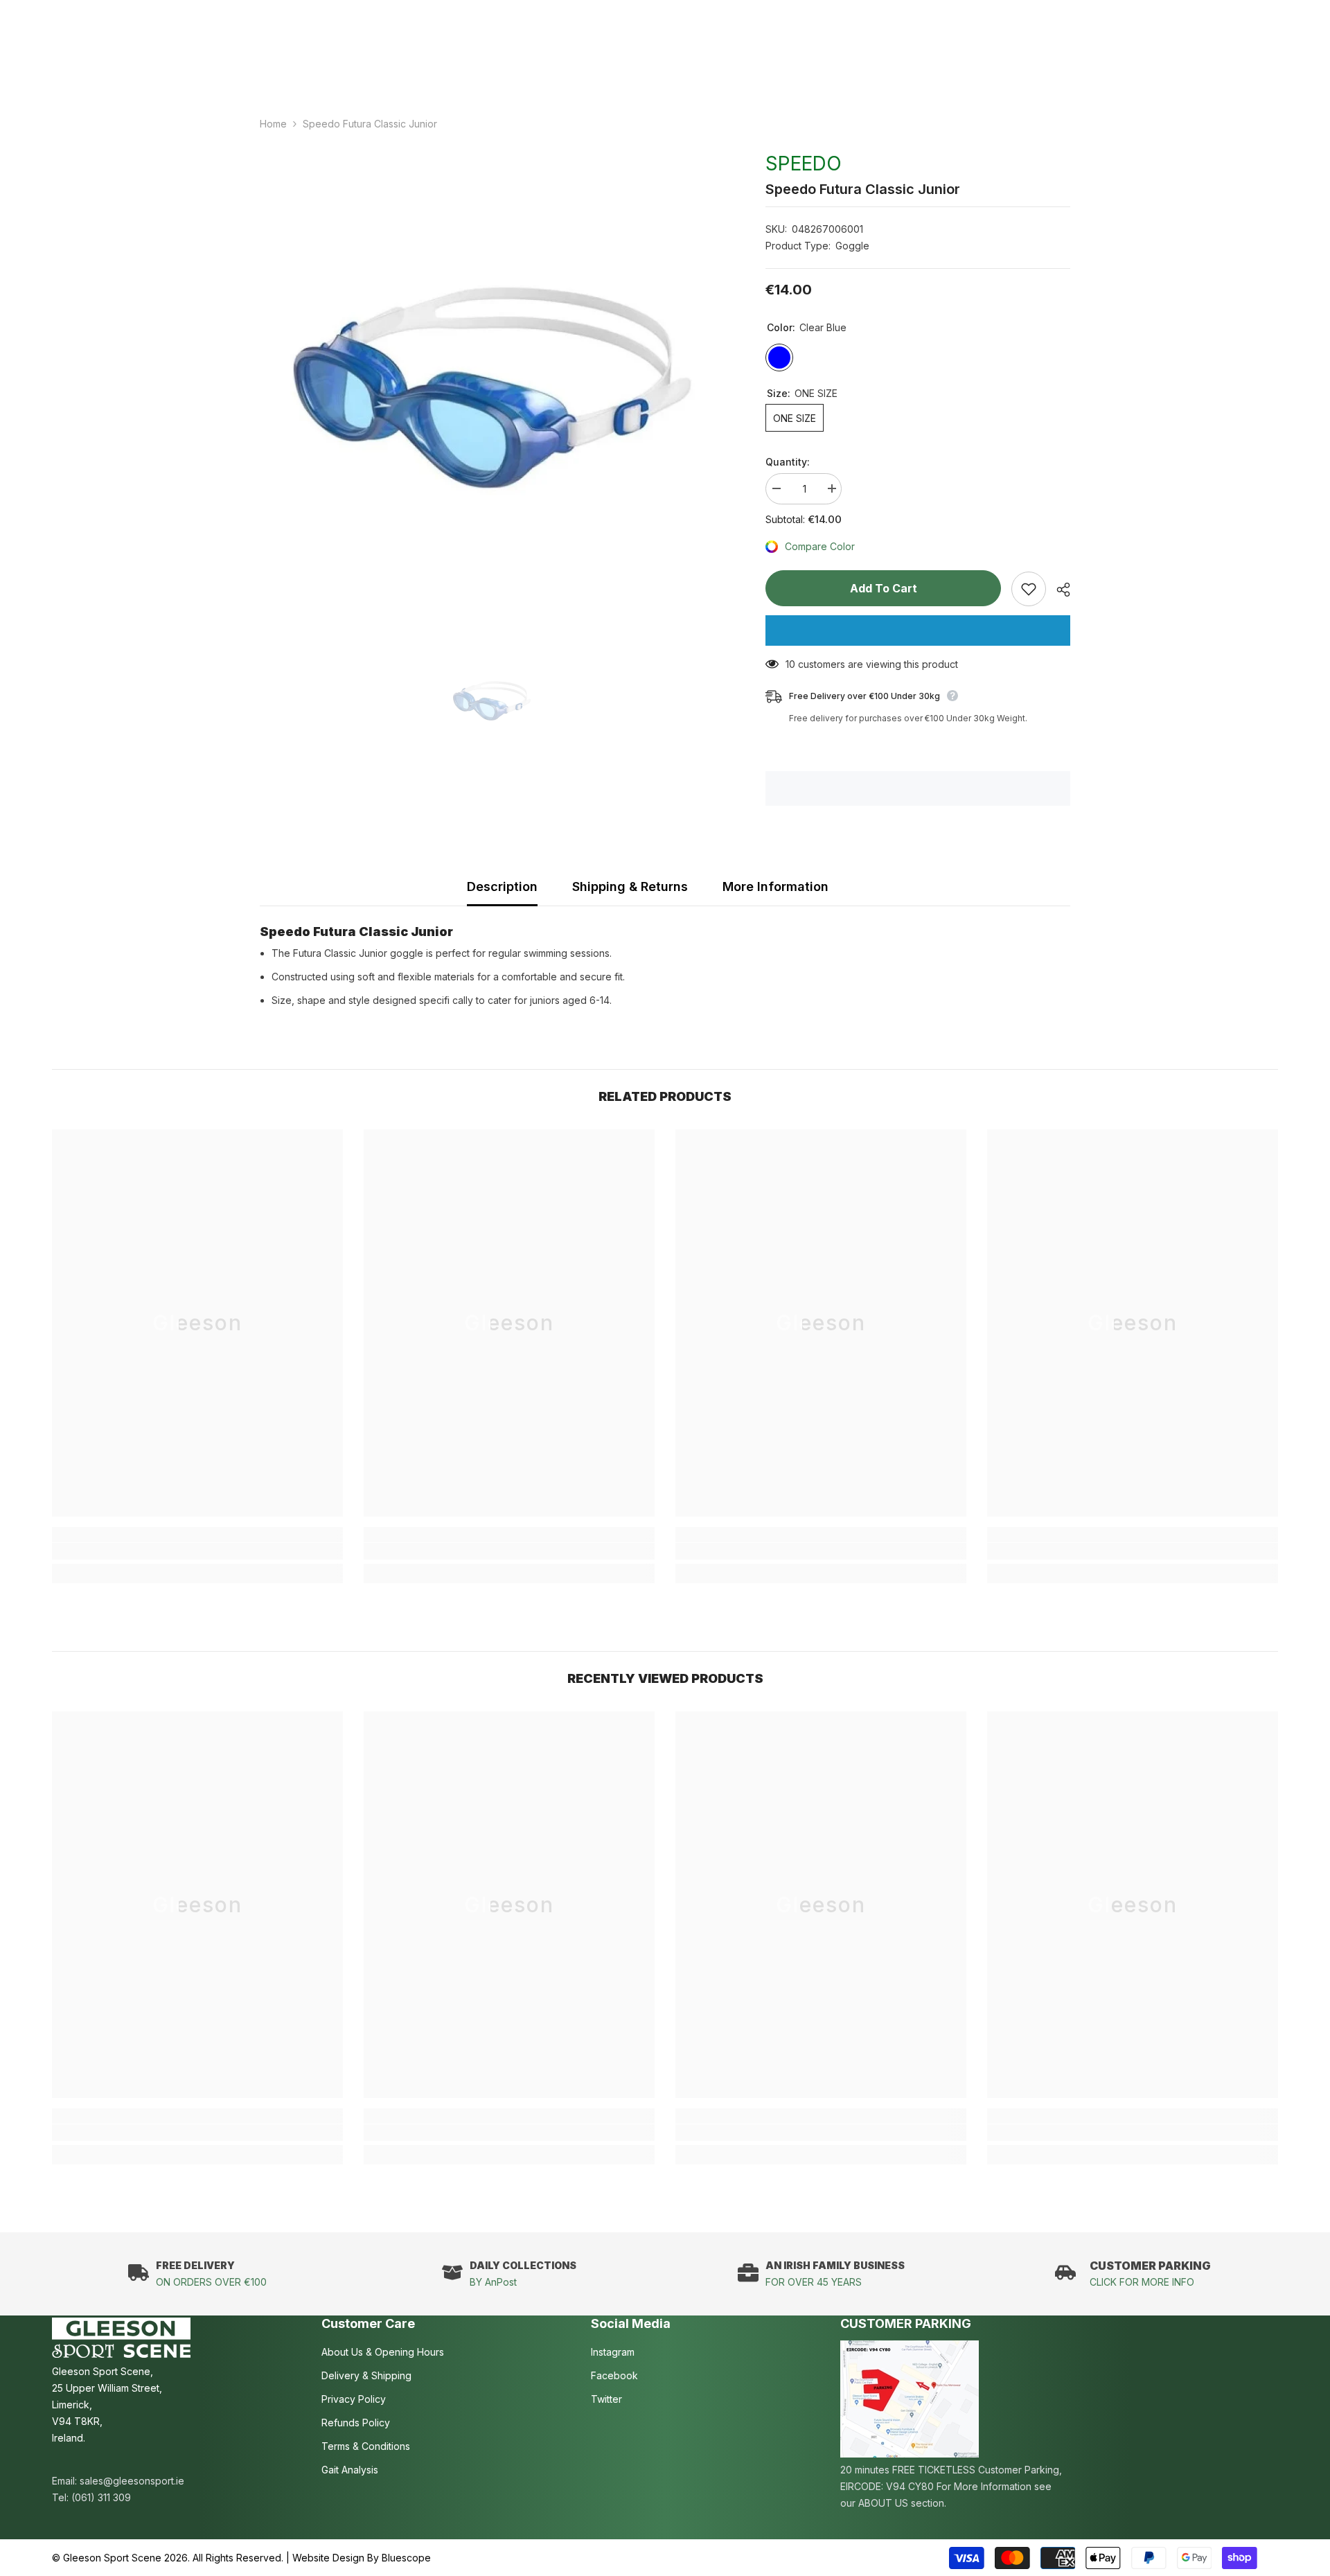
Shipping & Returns (630, 886)
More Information (775, 886)
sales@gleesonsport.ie (132, 2481)
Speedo (804, 164)
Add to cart (884, 588)
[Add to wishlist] (1029, 589)
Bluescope (406, 2558)
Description (502, 886)
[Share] (1058, 590)
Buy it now (918, 630)
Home (273, 124)
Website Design (328, 2558)
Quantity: (788, 462)
